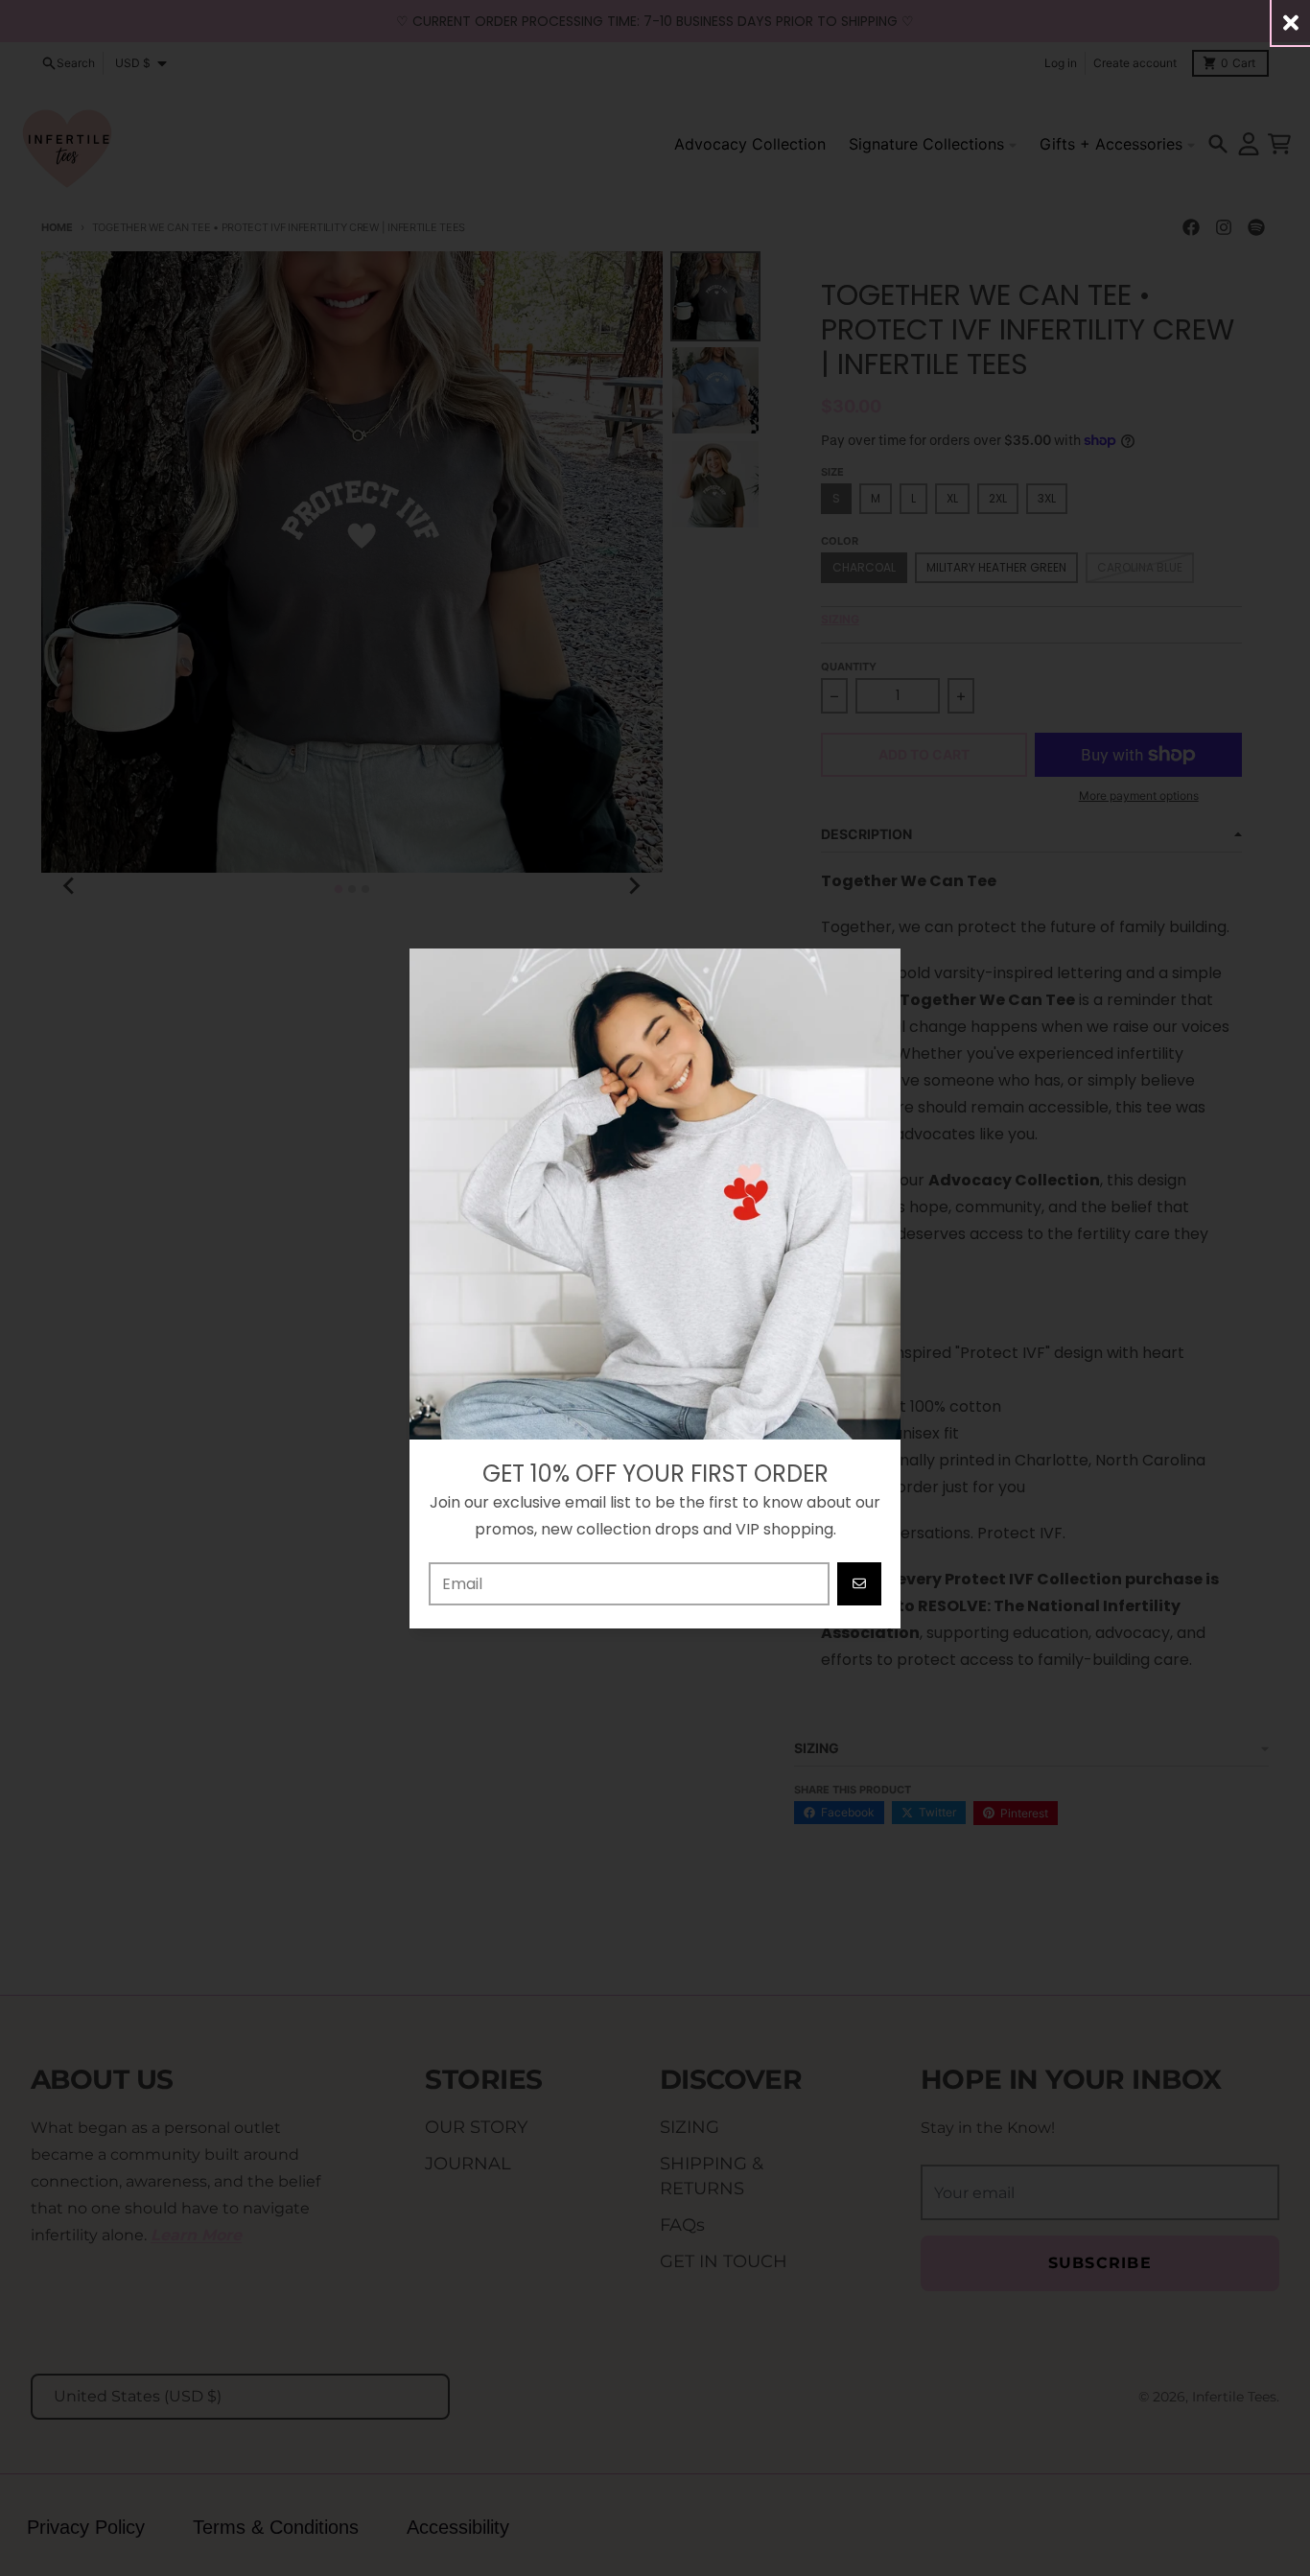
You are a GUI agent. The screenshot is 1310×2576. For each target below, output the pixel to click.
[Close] (1291, 23)
